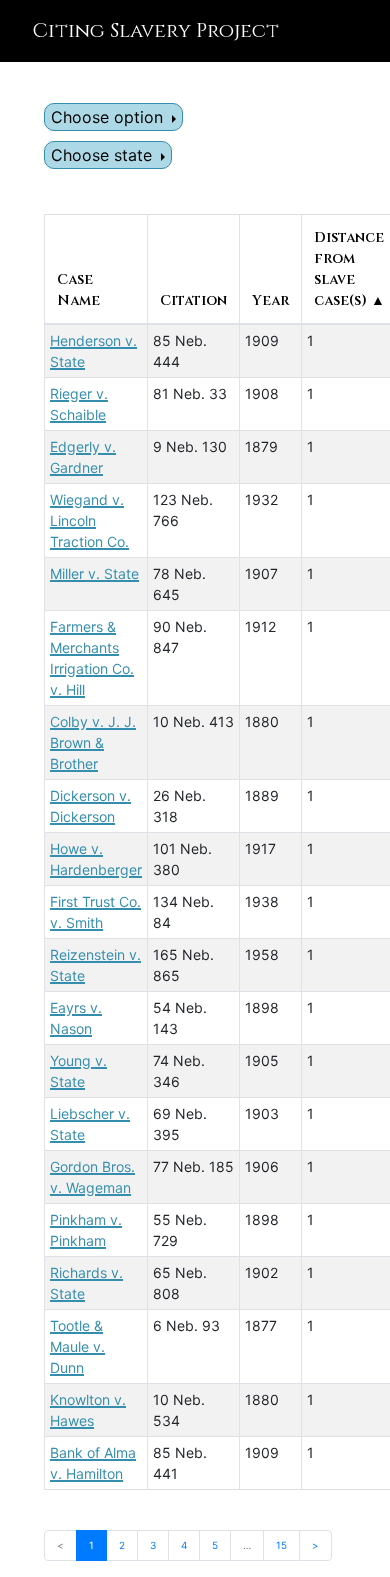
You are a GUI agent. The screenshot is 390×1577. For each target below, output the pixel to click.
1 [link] (91, 1545)
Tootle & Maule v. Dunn (77, 1346)
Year (270, 300)
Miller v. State (94, 573)
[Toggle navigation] (346, 31)
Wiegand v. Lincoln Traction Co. (89, 520)
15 (281, 1545)
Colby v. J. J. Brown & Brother (93, 742)
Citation (193, 300)
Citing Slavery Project (155, 30)
